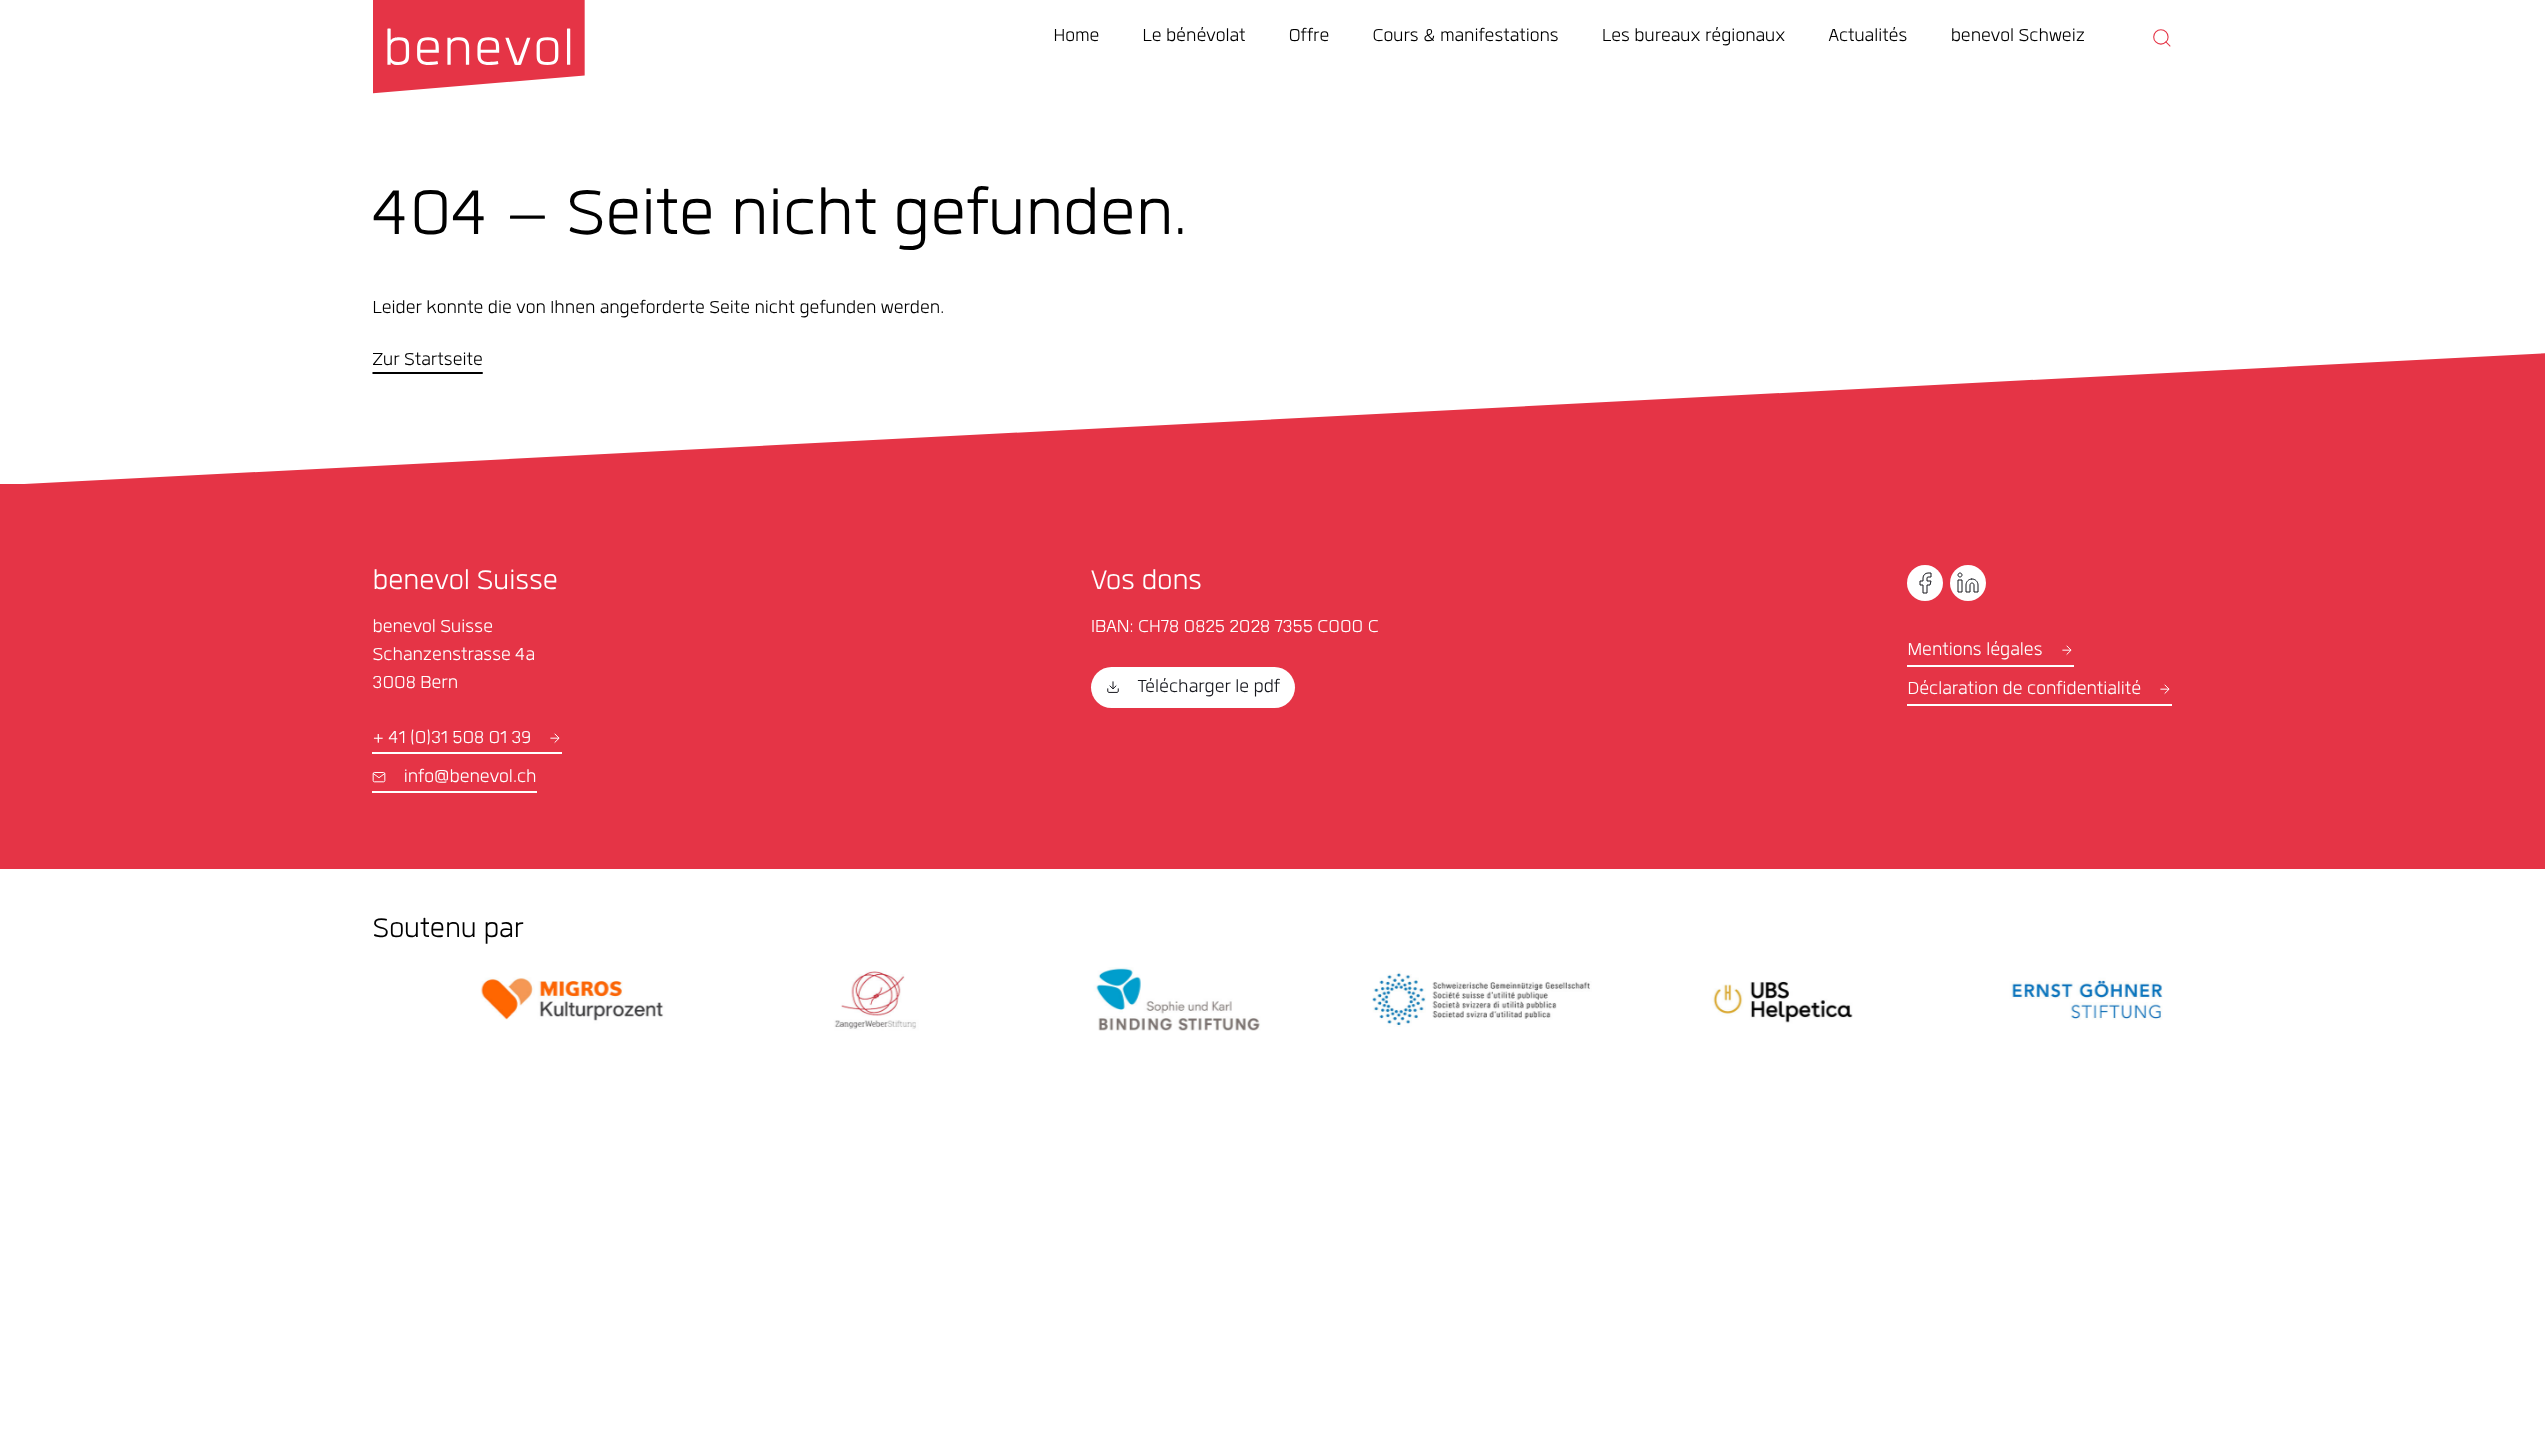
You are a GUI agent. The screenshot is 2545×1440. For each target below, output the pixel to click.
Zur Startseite (427, 362)
